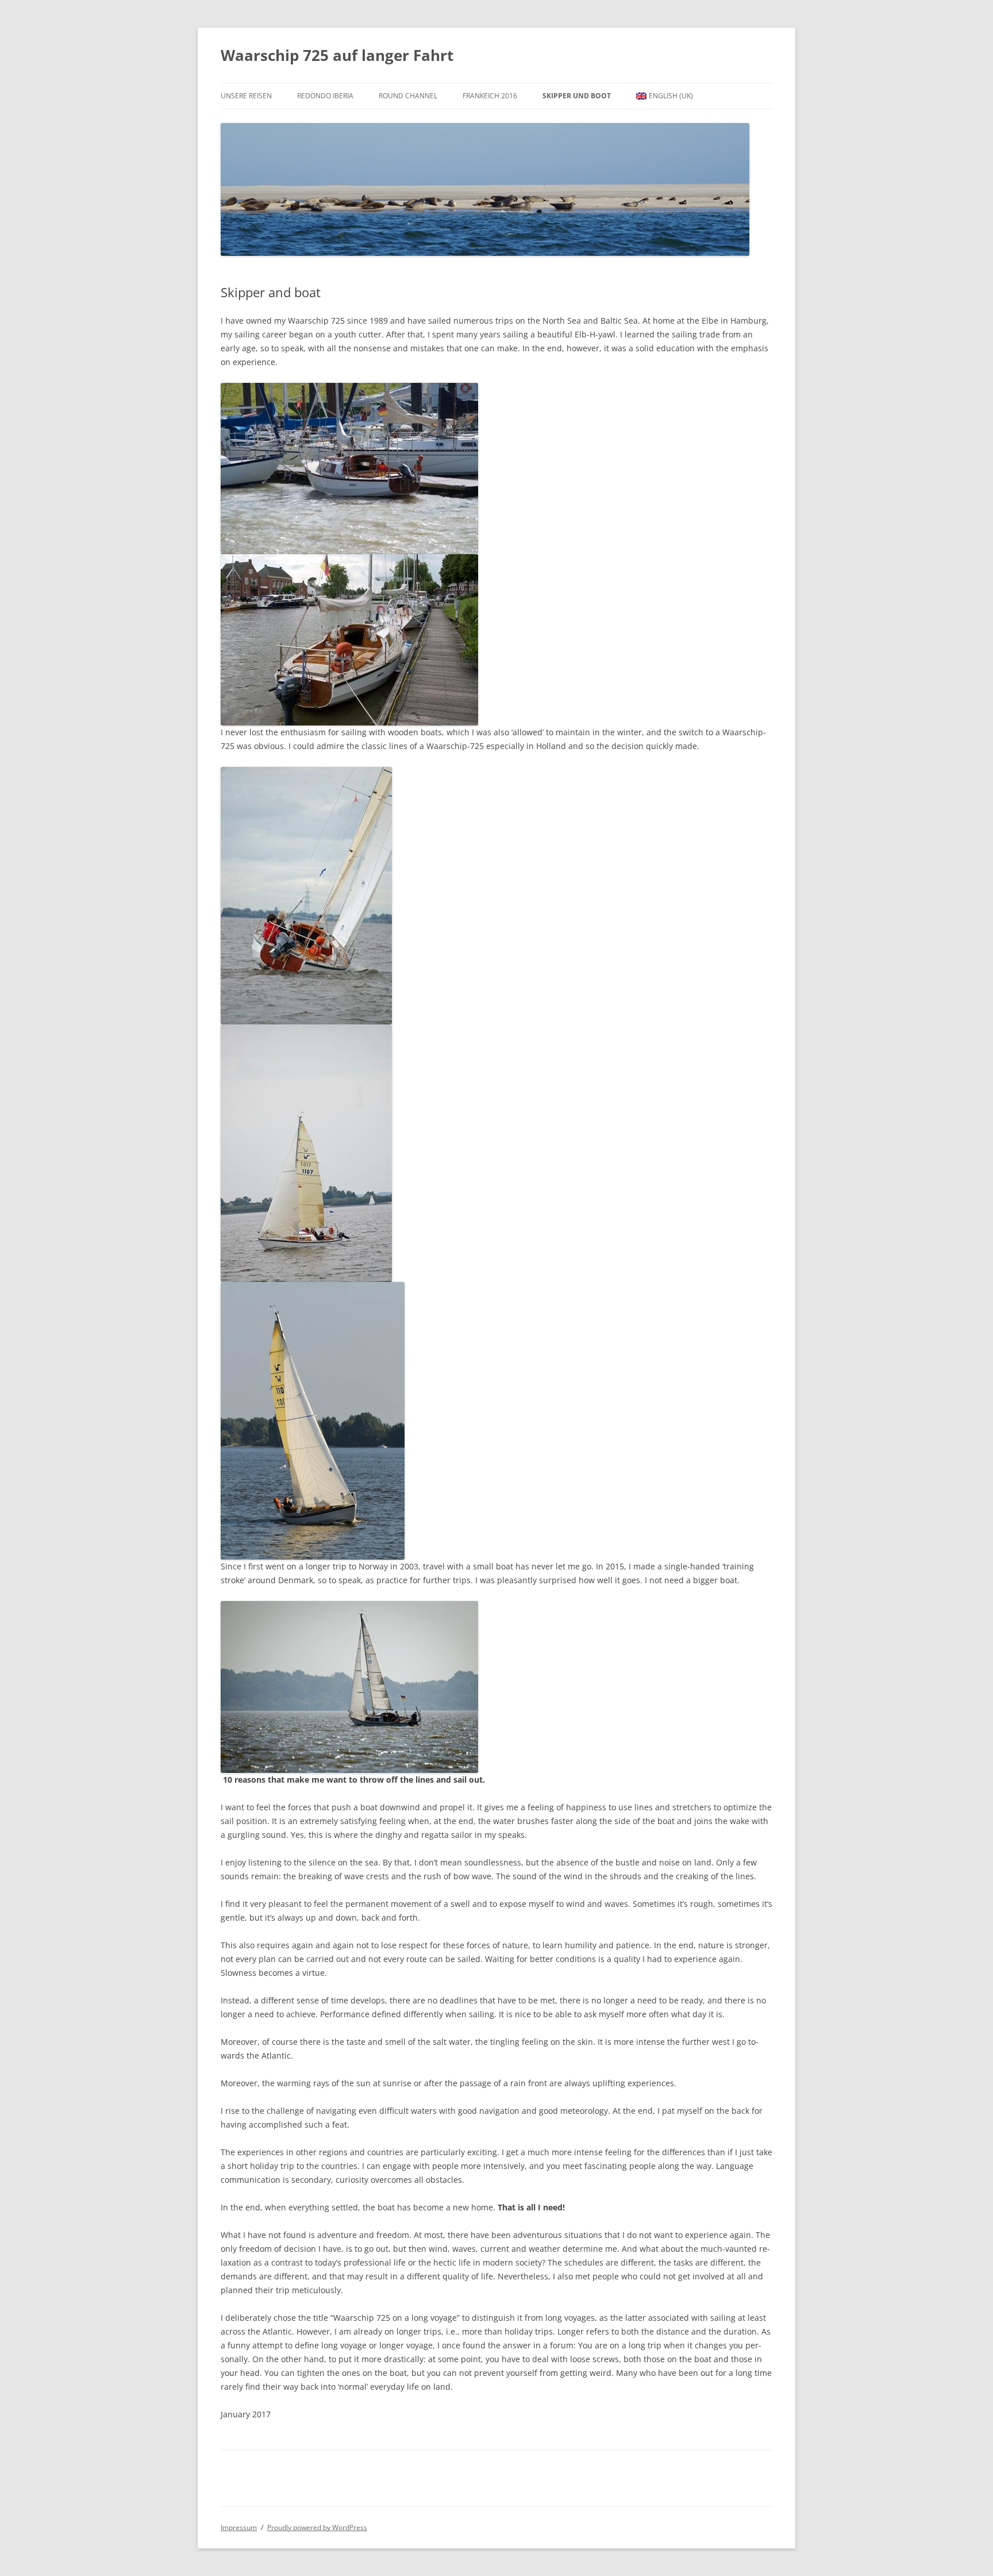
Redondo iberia (325, 96)
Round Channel (408, 96)
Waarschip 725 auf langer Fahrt (337, 55)
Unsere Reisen (246, 96)
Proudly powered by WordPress (317, 2527)
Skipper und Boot (577, 96)
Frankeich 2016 (490, 96)
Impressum (239, 2527)
